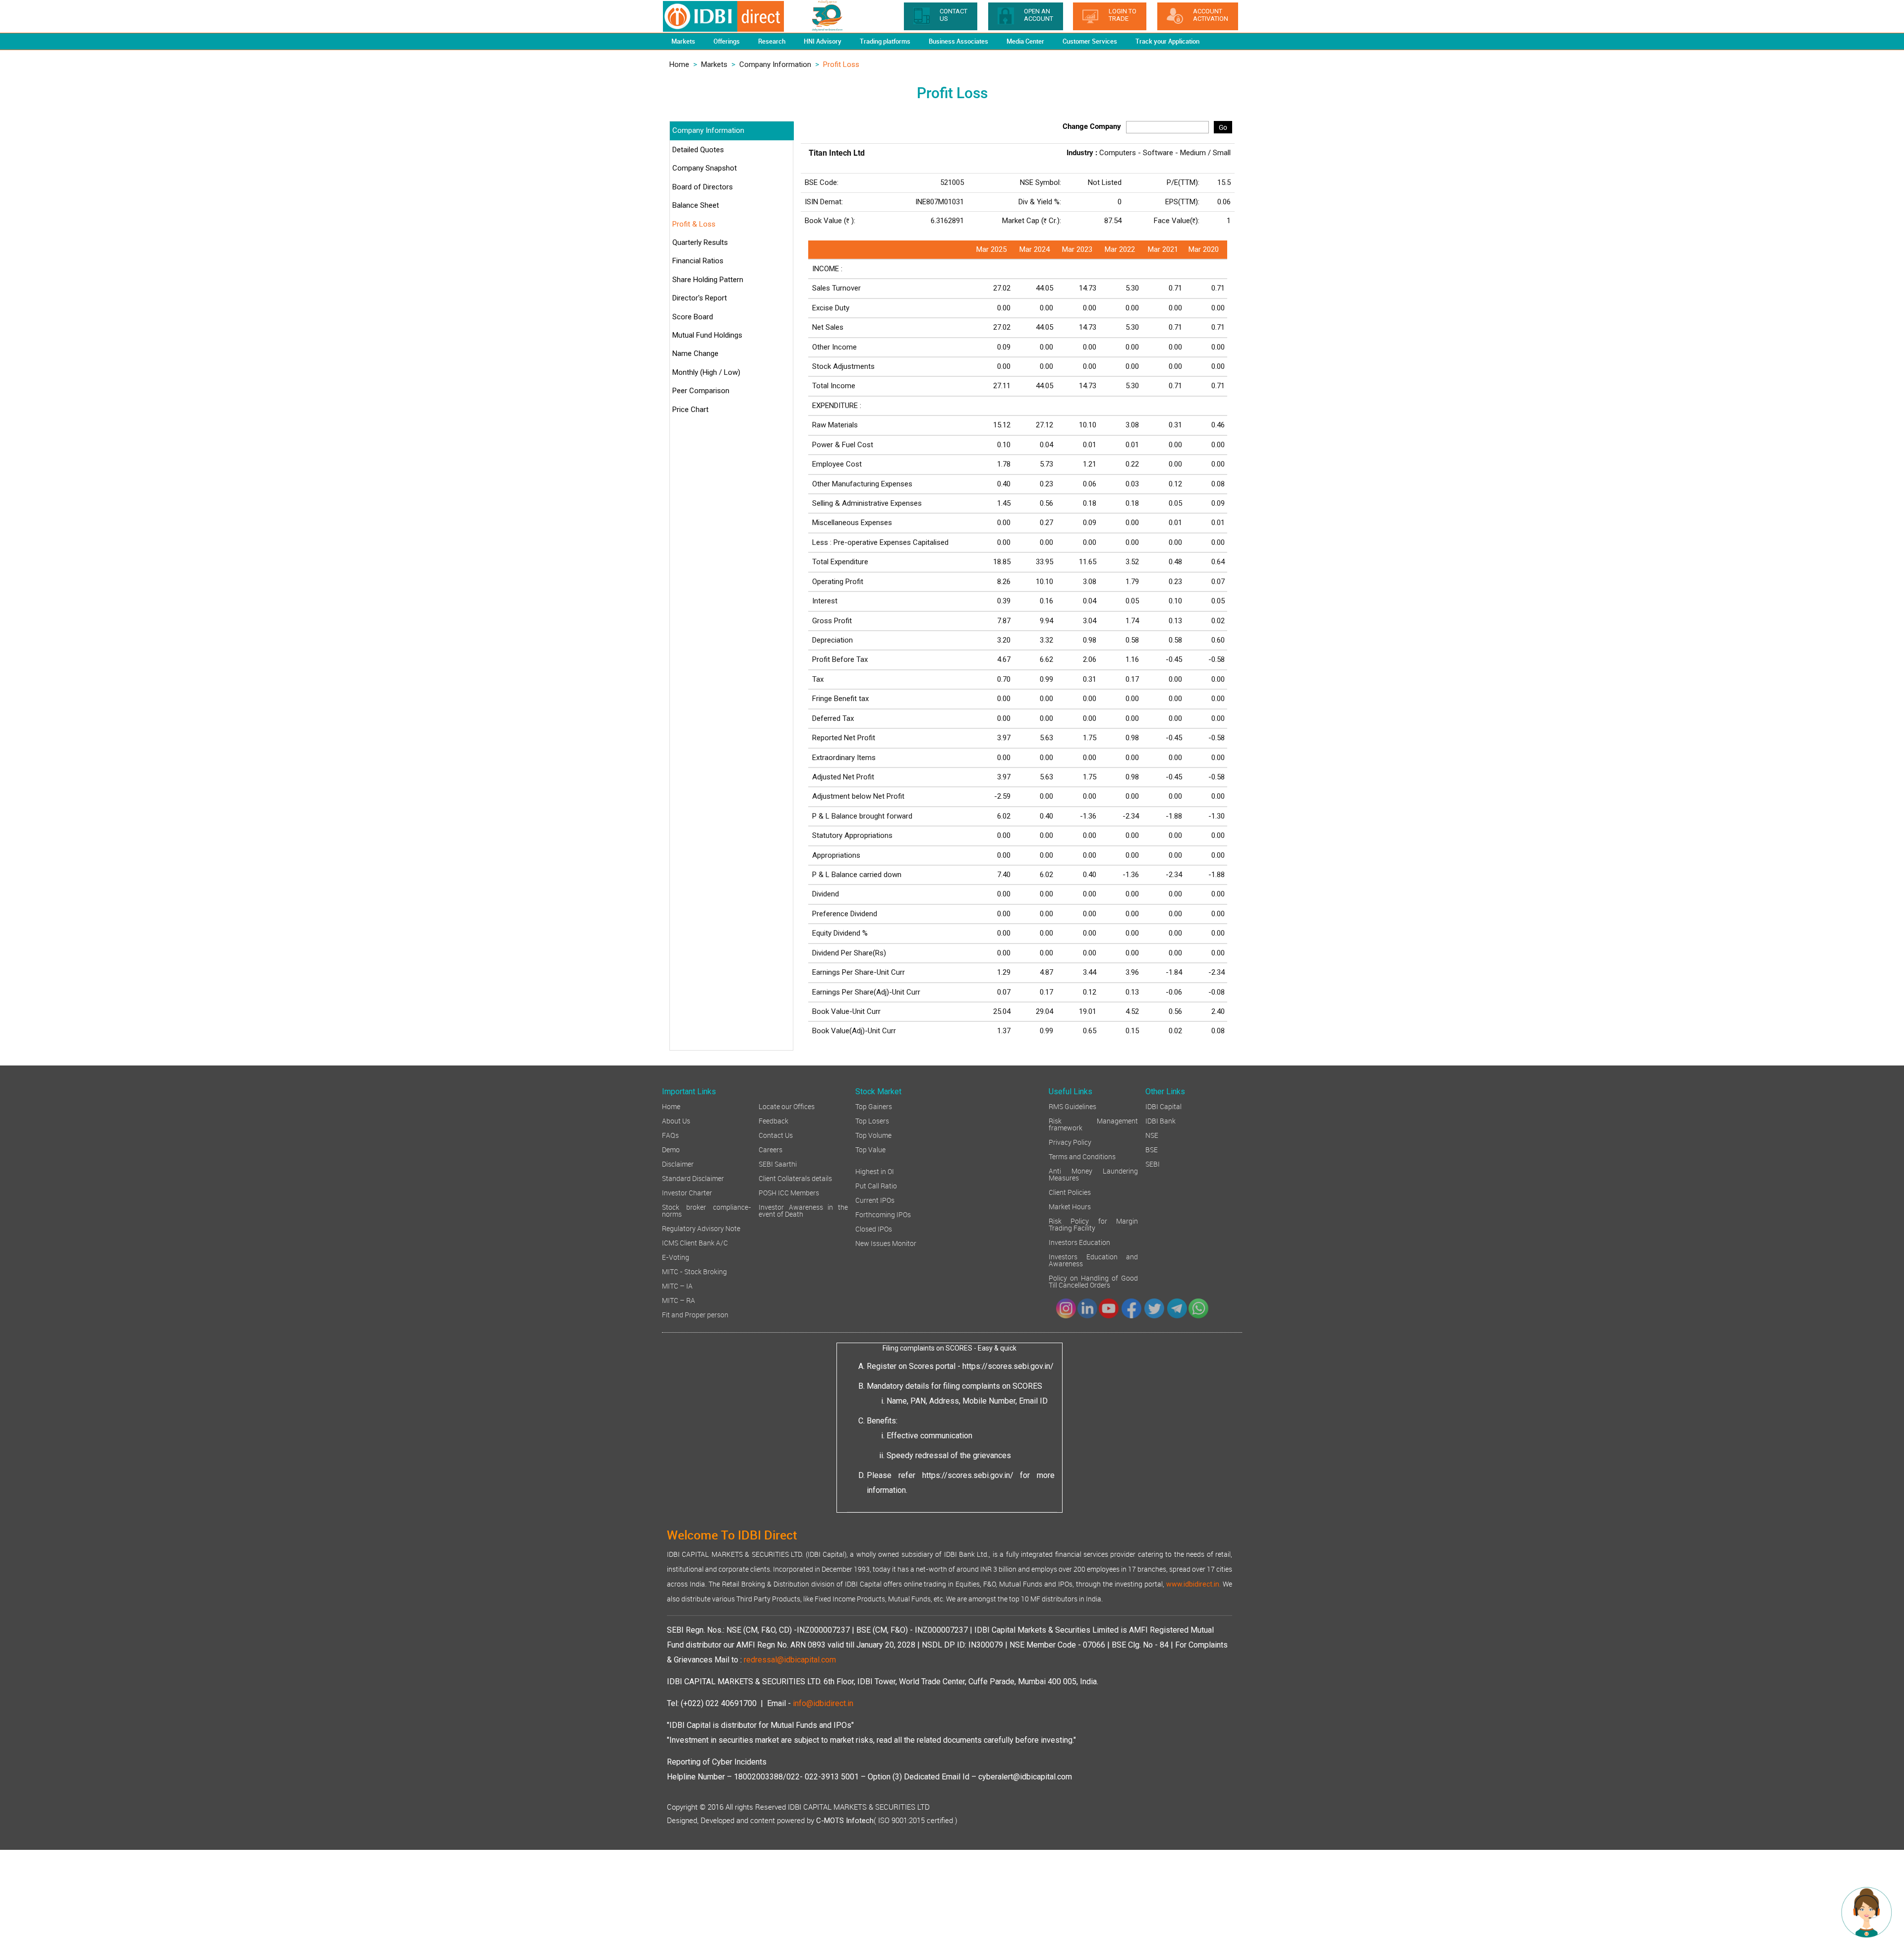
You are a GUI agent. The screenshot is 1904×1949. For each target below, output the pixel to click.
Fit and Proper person (695, 1314)
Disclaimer (678, 1163)
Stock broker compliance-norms (707, 1210)
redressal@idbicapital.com (790, 1660)
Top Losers (872, 1120)
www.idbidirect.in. (1193, 1584)
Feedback (773, 1120)
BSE (1152, 1149)
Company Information (775, 64)
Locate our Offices (787, 1106)
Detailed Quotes (698, 150)
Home (679, 64)
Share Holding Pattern (708, 280)
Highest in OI (875, 1171)
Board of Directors (703, 187)
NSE (1152, 1135)
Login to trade (1123, 15)
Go (1223, 127)
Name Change (695, 354)
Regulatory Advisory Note (701, 1228)
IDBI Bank (1160, 1120)
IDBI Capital (1163, 1106)
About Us (676, 1120)
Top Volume (873, 1135)
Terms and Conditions (1082, 1156)
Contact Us (776, 1135)
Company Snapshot (705, 168)
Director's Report (700, 298)
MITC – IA (677, 1285)
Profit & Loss (694, 224)
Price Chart (690, 410)
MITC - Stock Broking (694, 1271)
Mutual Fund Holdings (707, 335)
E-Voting (676, 1257)
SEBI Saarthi (778, 1163)
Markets (714, 64)
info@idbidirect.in (823, 1703)
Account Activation (1211, 15)
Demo (671, 1149)
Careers (771, 1149)
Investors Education (1079, 1242)
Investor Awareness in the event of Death (803, 1210)
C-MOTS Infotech (845, 1821)
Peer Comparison (701, 391)
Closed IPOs (874, 1228)
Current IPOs (875, 1200)
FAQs (670, 1135)
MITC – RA (679, 1300)
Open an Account (1039, 15)
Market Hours (1070, 1206)
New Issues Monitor (886, 1243)
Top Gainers (874, 1106)
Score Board (693, 317)
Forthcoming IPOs (883, 1214)
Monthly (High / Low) (706, 372)
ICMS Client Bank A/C (695, 1242)
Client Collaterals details (795, 1178)
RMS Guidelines (1072, 1106)
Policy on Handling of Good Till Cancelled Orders (1093, 1281)
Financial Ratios (698, 261)
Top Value (870, 1149)
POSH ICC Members (789, 1192)
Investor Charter (687, 1192)
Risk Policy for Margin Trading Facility (1093, 1224)
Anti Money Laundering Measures (1093, 1174)
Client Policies (1070, 1192)
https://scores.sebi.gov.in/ (1008, 1366)
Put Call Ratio (876, 1185)
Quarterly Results (700, 242)
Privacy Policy (1070, 1142)
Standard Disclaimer (693, 1178)
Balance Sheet (696, 205)
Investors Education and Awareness (1093, 1260)
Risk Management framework (1093, 1124)
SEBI (1153, 1163)
